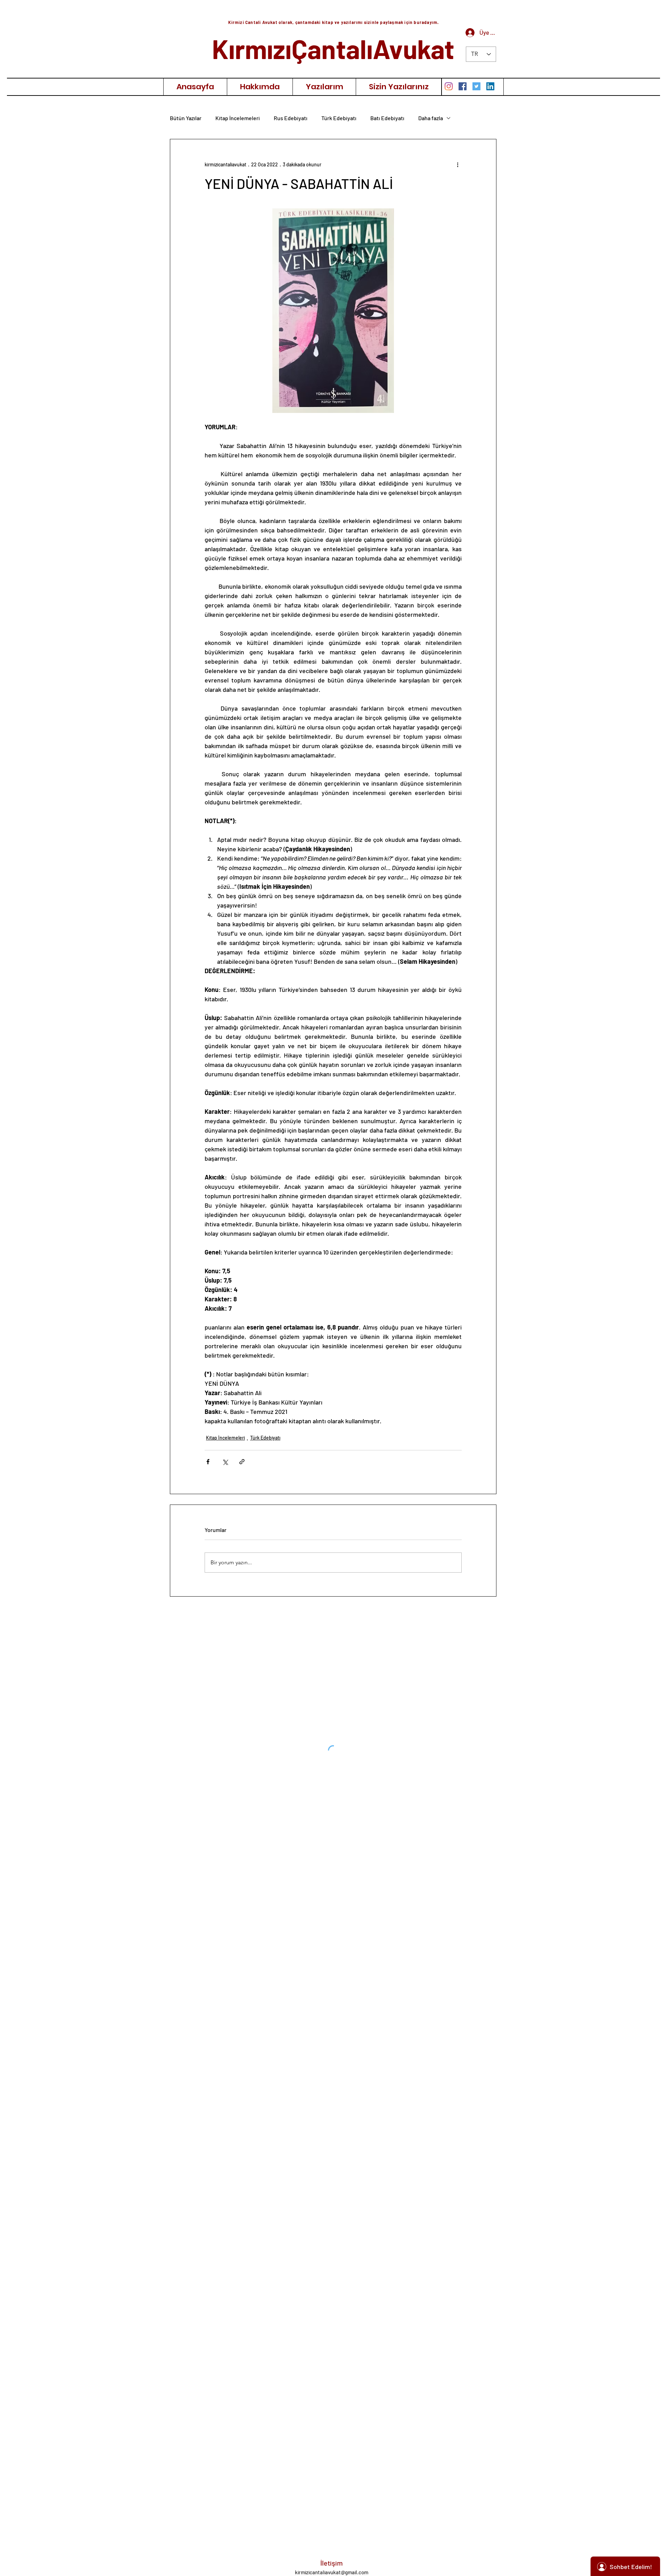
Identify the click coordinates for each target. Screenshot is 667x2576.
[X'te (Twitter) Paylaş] (225, 1462)
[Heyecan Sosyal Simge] (476, 86)
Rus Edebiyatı (291, 118)
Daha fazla (431, 118)
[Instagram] (449, 86)
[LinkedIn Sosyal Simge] (490, 86)
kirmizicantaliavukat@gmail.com (332, 2572)
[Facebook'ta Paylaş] (208, 1462)
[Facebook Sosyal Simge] (463, 86)
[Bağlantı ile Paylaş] (242, 1462)
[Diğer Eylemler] (458, 164)
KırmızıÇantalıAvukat (333, 48)
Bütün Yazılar (186, 118)
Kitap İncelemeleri (238, 118)
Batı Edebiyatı (387, 118)
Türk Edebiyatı (339, 118)
